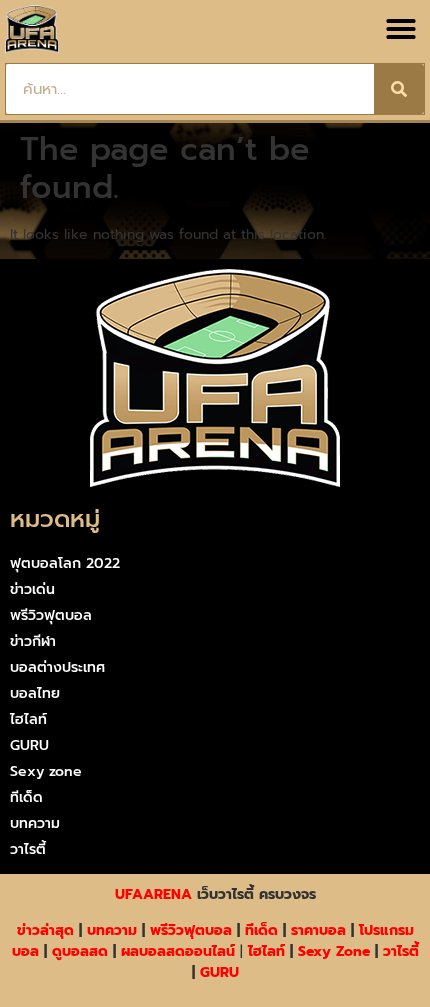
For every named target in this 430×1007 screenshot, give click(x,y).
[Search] (399, 89)
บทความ (35, 823)
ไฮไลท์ (28, 719)
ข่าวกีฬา (33, 641)
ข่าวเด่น (32, 589)
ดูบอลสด (80, 951)
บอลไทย (35, 693)
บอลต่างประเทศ (57, 667)
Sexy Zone (334, 951)
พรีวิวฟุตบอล (51, 615)
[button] (401, 29)
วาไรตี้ (28, 849)
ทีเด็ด (26, 797)
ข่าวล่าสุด (45, 930)
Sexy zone (46, 771)
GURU (29, 745)
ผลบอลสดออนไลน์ (178, 951)
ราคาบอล (318, 930)
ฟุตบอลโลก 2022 (65, 563)
